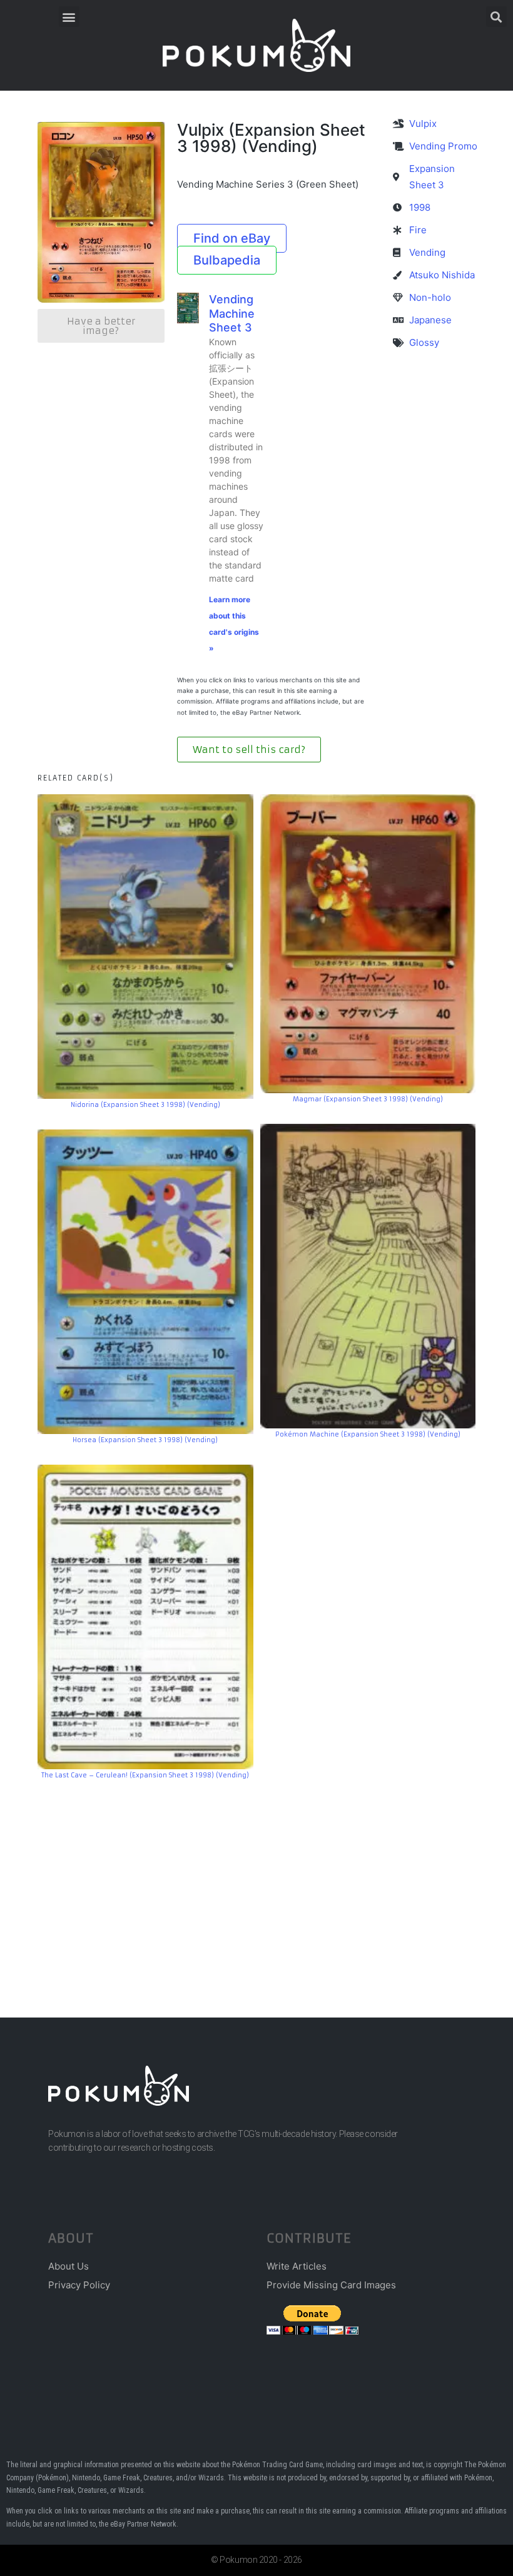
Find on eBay (232, 238)
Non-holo (430, 297)
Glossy (424, 342)
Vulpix (423, 124)
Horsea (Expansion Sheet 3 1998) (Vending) (145, 1440)
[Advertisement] (256, 1880)
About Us (69, 2266)
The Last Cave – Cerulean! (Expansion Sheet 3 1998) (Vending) (145, 1775)
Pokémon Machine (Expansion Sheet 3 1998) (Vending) (368, 1434)
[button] (69, 17)
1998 (420, 207)
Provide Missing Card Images (331, 2285)
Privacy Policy (79, 2285)
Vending (427, 252)
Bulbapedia (227, 260)
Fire (418, 230)
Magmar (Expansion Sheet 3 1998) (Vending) (368, 1099)
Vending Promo (443, 146)
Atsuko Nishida (442, 275)
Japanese (430, 320)
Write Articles (297, 2266)
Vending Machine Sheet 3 (232, 313)
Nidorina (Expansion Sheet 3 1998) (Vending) (145, 1105)
